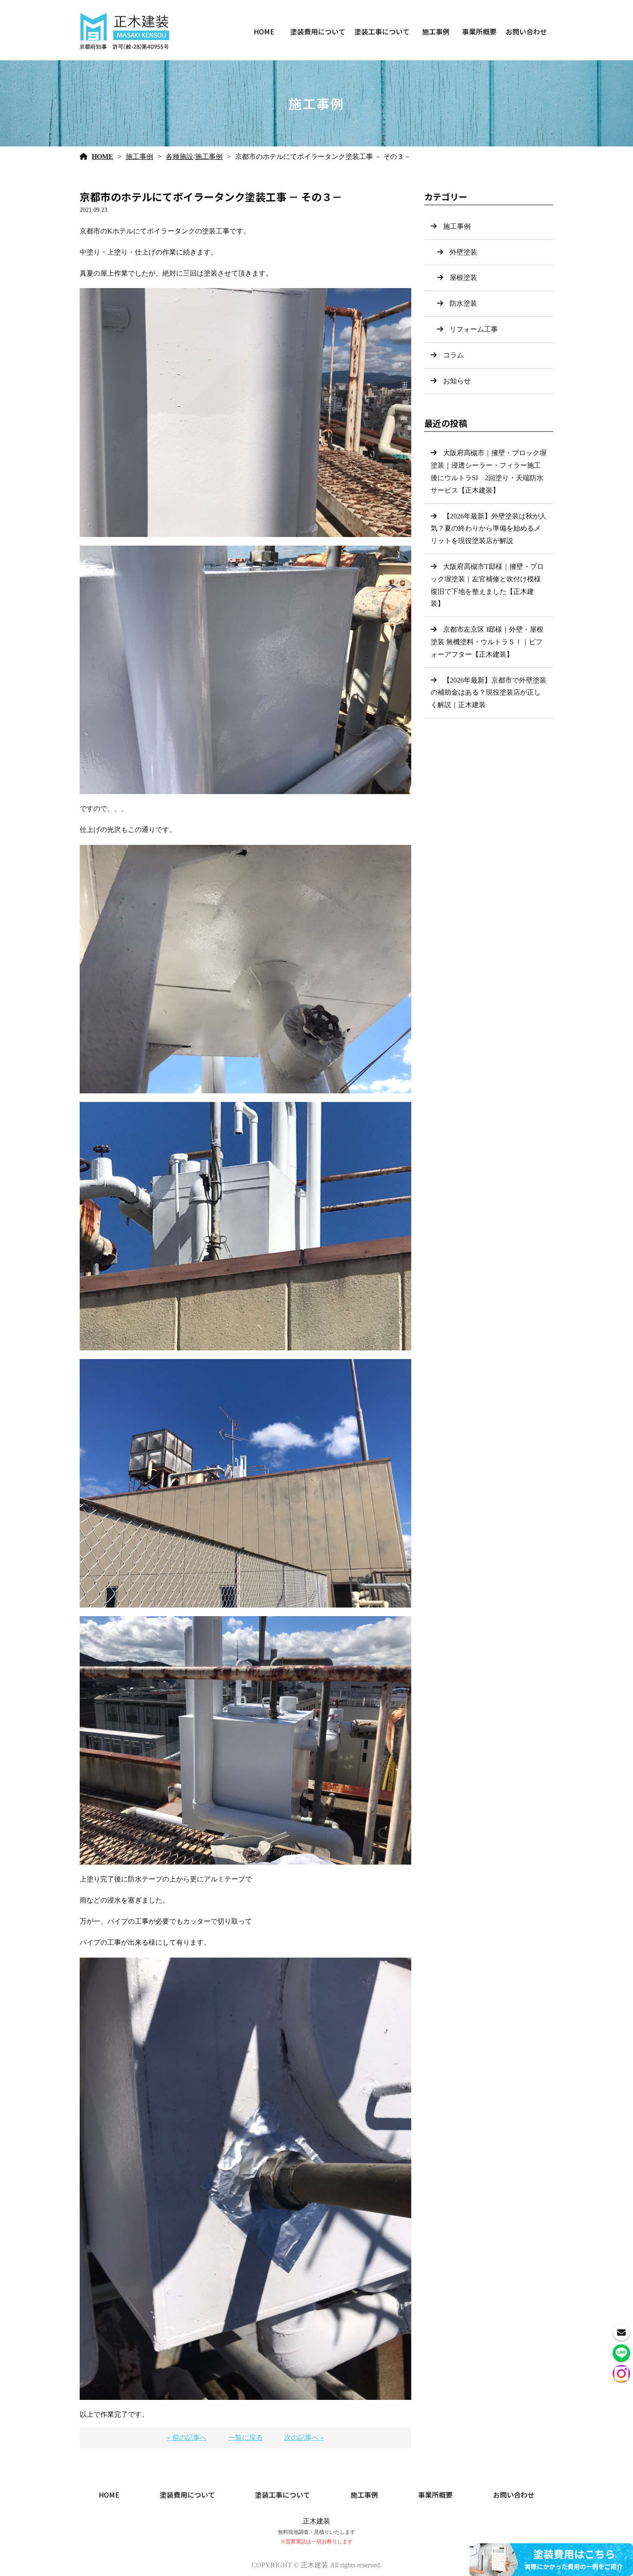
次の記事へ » (304, 2438)
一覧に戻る (245, 2438)
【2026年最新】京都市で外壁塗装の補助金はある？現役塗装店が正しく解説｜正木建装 (489, 693)
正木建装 (316, 2521)
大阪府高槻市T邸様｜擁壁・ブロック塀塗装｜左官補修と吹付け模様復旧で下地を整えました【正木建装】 (487, 585)
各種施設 (180, 157)
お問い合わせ (526, 31)
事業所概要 (479, 31)
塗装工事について (382, 31)
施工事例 (436, 31)
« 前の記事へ (187, 2438)
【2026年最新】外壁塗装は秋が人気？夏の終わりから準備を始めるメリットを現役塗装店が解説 (489, 529)
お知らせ (457, 381)
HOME (264, 31)
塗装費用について (318, 31)
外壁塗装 (463, 252)
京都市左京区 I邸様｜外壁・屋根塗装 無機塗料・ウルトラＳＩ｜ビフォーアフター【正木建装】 (487, 642)
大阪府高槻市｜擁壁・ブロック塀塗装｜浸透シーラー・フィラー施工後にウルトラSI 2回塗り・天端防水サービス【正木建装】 (489, 471)
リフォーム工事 (474, 329)
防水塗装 (463, 303)
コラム (453, 355)
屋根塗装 (463, 278)
